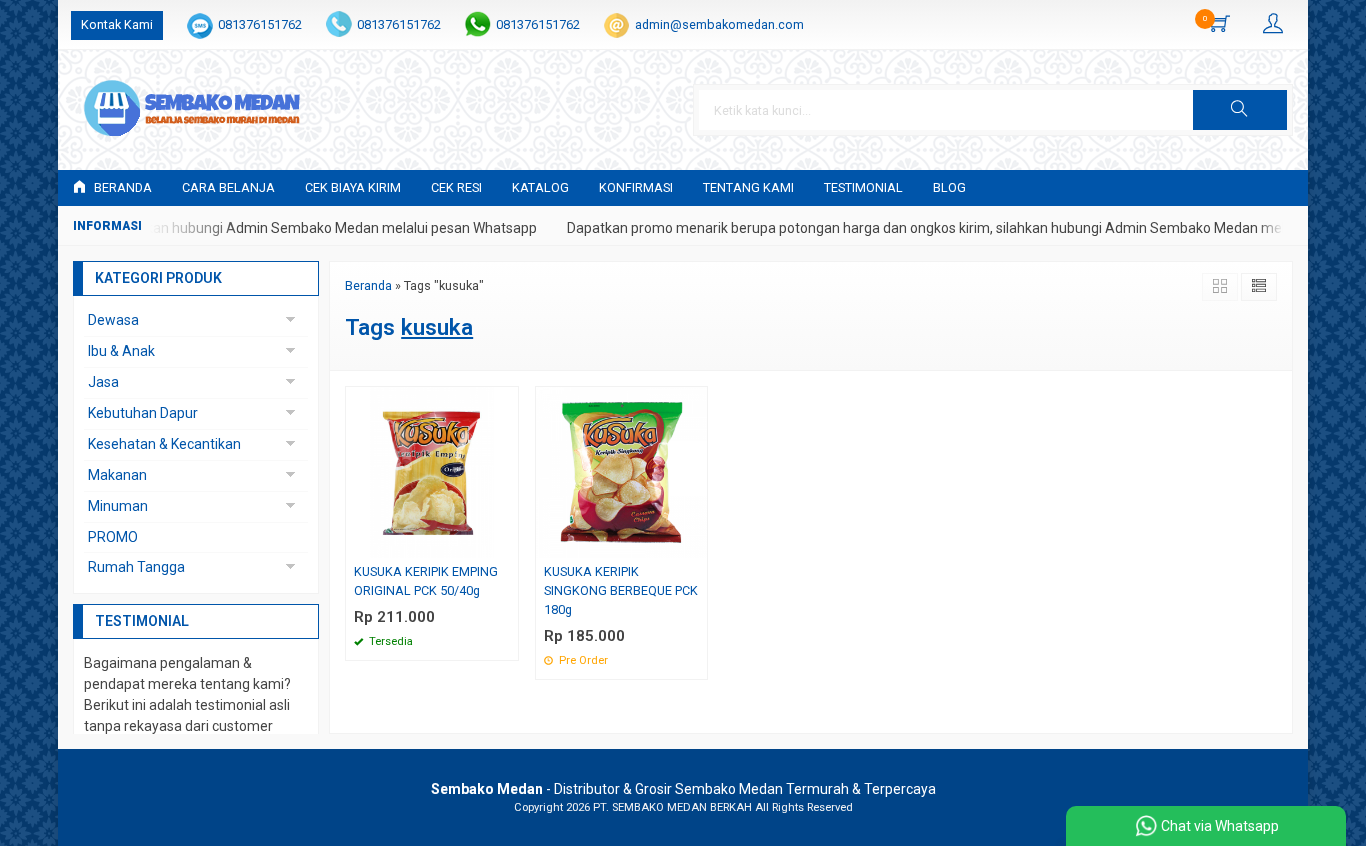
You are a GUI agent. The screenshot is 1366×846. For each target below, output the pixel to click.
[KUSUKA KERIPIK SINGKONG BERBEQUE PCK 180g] (622, 471)
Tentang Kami (748, 187)
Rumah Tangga (136, 567)
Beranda (121, 187)
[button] (1240, 110)
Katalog (540, 187)
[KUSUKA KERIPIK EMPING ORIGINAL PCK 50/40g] (432, 471)
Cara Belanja (228, 187)
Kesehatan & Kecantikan (164, 444)
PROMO (113, 537)
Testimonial (863, 187)
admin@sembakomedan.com (719, 24)
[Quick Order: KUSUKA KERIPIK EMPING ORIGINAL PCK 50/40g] (506, 542)
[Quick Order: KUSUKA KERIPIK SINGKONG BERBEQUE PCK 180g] (695, 542)
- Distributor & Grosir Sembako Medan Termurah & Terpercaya (683, 789)
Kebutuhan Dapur (143, 413)
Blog (949, 187)
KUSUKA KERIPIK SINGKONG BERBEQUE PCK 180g (621, 590)
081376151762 (260, 24)
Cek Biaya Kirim (353, 187)
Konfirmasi (636, 187)
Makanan (117, 475)
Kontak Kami (117, 24)
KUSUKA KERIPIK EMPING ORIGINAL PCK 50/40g (426, 581)
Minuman (118, 506)
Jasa (103, 382)
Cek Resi (456, 187)
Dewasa (113, 320)
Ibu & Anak (121, 351)
